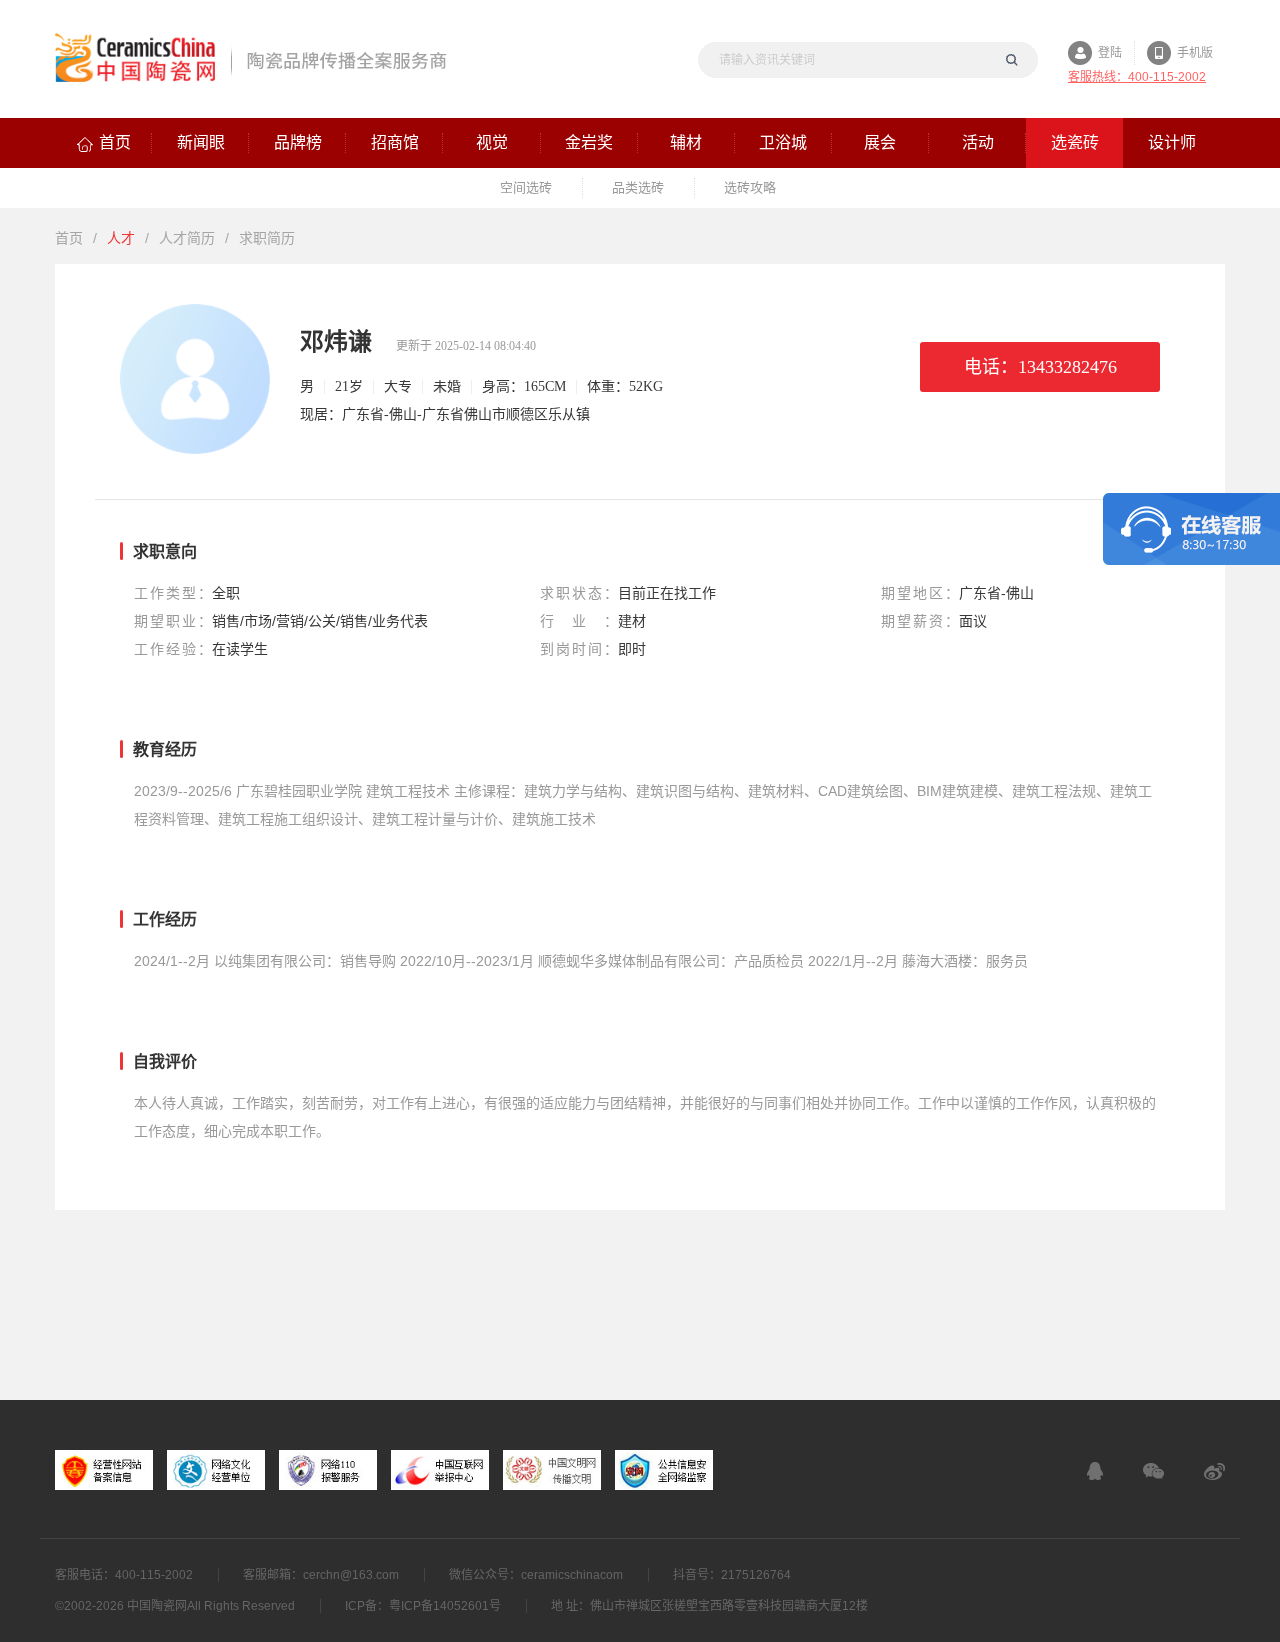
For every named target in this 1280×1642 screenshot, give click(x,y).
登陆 (1110, 53)
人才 (121, 238)
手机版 (1195, 53)
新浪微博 (1214, 1471)
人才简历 (187, 238)
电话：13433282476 (1040, 367)
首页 (69, 238)
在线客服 (1095, 1471)
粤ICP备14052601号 (445, 1606)
